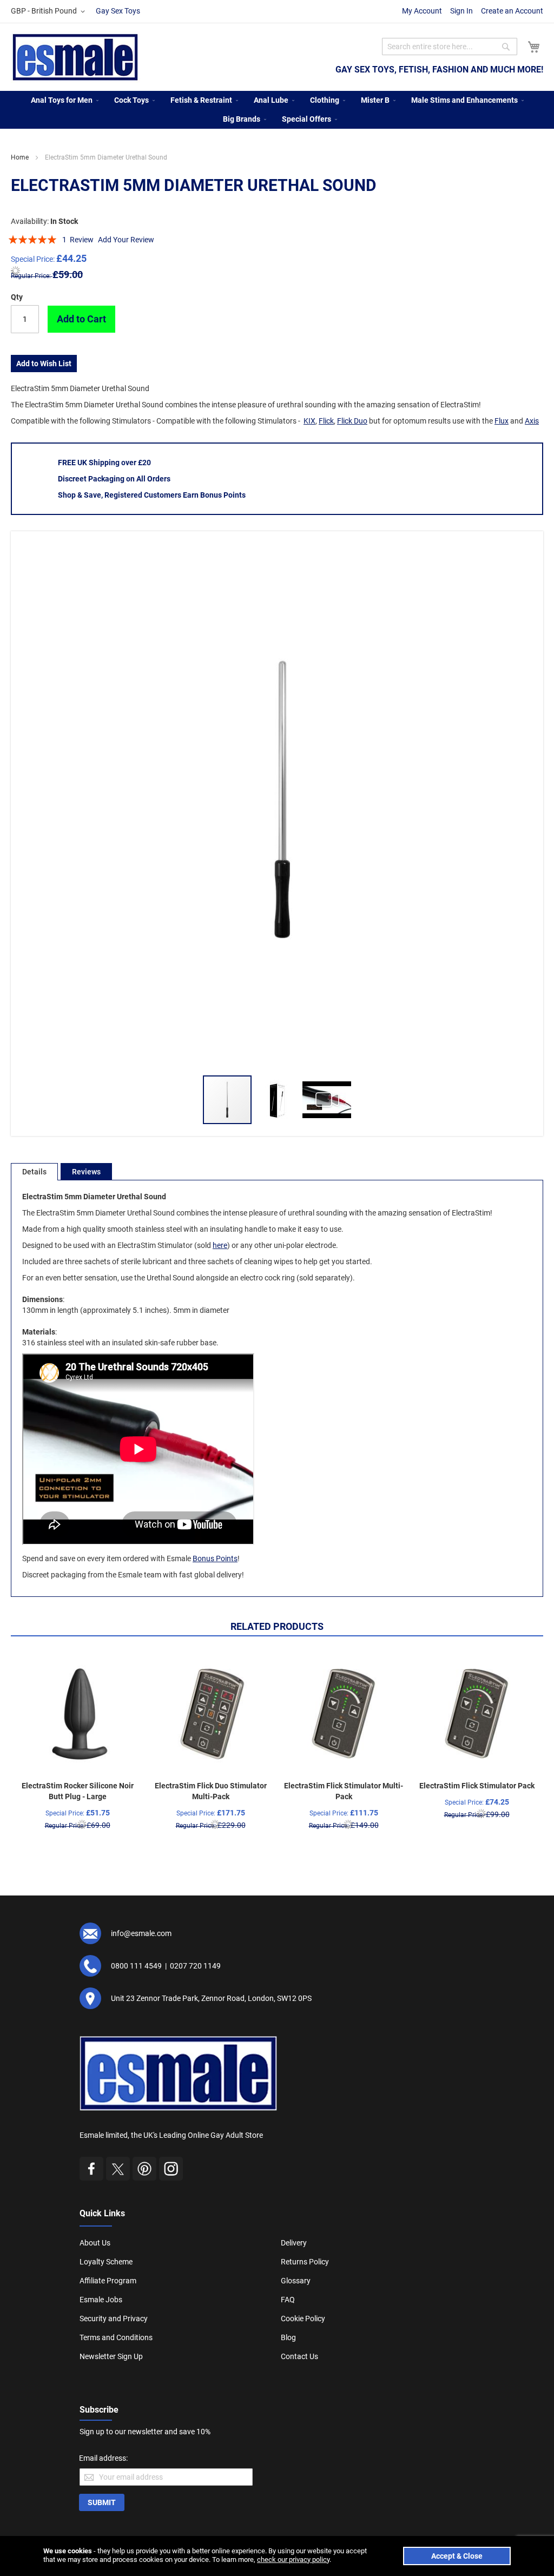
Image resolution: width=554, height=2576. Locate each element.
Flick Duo (352, 421)
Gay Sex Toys (118, 11)
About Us (95, 2243)
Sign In (461, 11)
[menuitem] (62, 100)
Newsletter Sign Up (111, 2356)
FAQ (288, 2300)
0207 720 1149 (195, 1966)
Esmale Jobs (101, 2300)
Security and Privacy (114, 2319)
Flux (502, 421)
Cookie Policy (303, 2319)
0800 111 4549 (136, 1966)
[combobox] (450, 47)
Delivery (294, 2243)
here (220, 1245)
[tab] (34, 1172)
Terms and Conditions (116, 2337)
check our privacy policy (293, 2560)
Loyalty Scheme (106, 2262)
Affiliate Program (108, 2281)
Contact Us (299, 2356)
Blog (288, 2337)
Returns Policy (305, 2262)
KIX (309, 421)
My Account (422, 11)
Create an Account (512, 11)
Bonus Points (215, 1558)
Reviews (86, 1172)
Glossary (296, 2281)
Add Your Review (126, 240)
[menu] (277, 110)
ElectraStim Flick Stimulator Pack (477, 1786)
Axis (532, 421)
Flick (326, 421)
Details (34, 1172)
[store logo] (75, 57)
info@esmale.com (141, 1933)
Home (20, 157)
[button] (50, 11)
